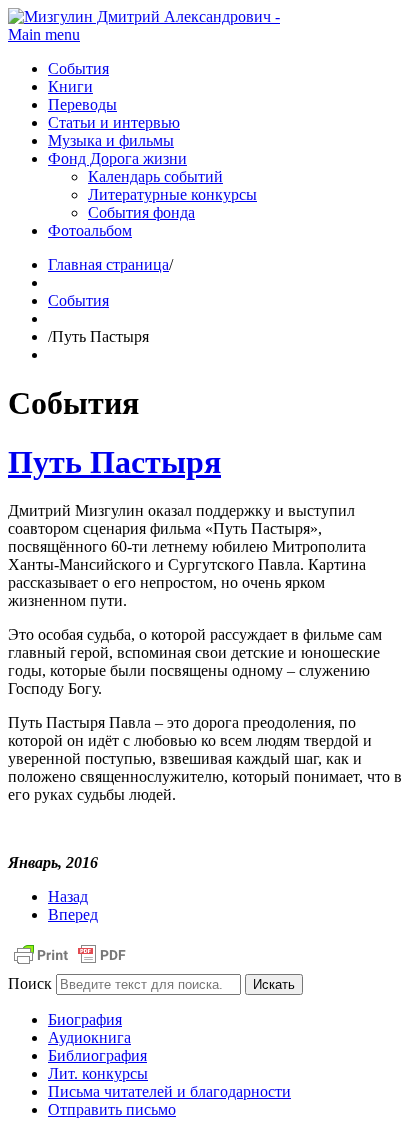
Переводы (82, 104)
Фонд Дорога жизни (117, 158)
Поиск (30, 983)
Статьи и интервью (114, 122)
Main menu (44, 34)
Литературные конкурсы (172, 194)
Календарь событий (155, 176)
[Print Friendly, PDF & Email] (70, 964)
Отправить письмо (112, 1109)
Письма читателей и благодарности (169, 1091)
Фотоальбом (90, 230)
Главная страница (108, 264)
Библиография (97, 1055)
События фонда (141, 212)
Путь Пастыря (114, 462)
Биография (85, 1019)
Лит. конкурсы (98, 1073)
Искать (274, 984)
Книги (70, 86)
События (78, 68)
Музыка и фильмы (111, 140)
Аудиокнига (89, 1037)
